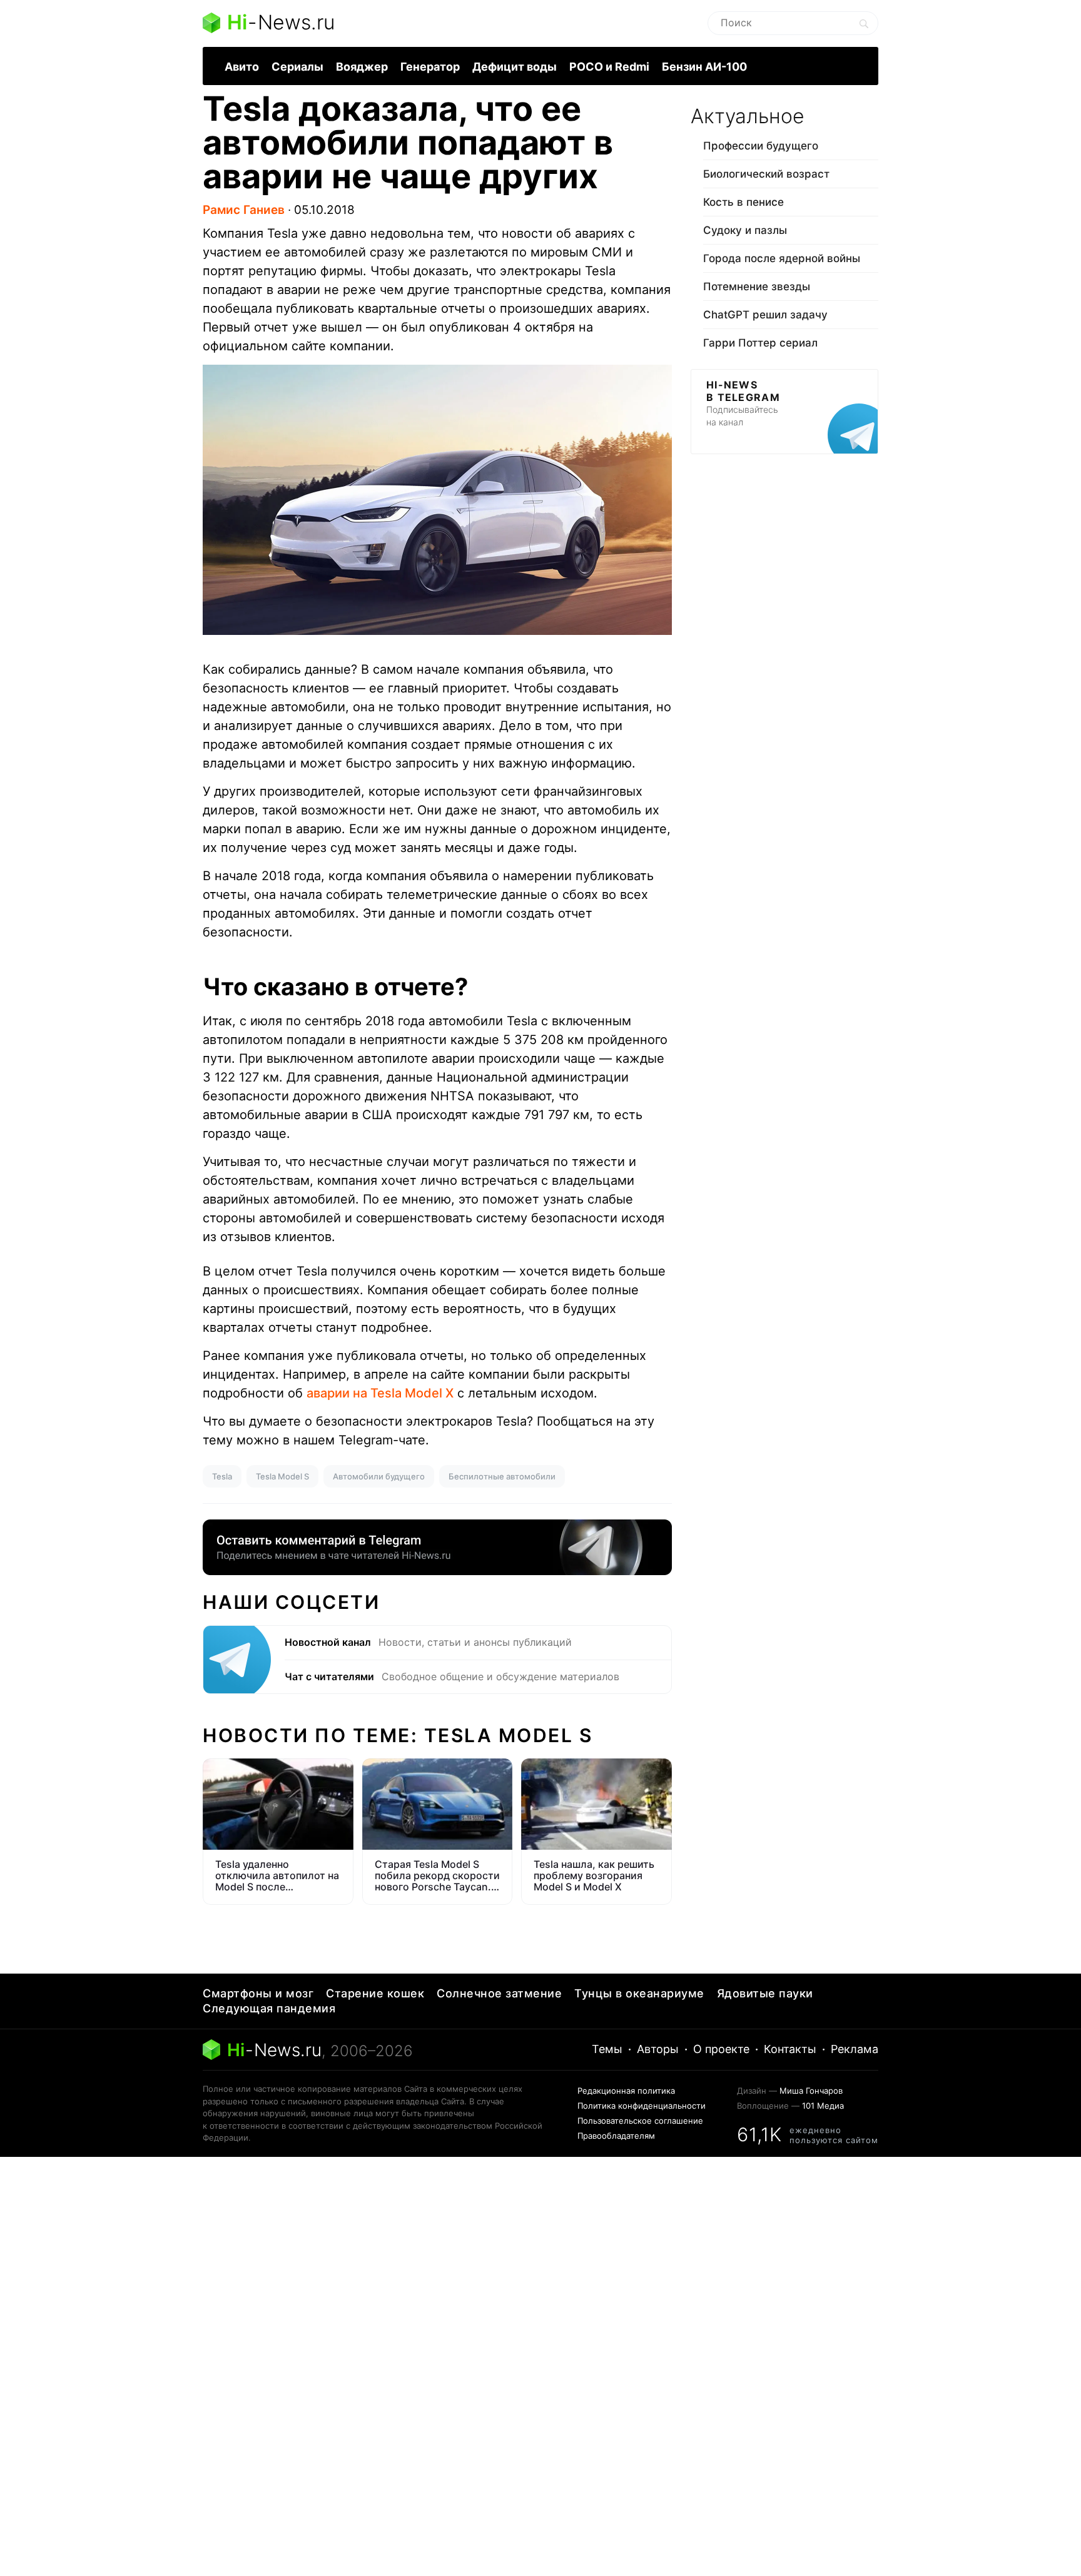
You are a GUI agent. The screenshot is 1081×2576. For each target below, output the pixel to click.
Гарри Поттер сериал (760, 343)
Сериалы (297, 67)
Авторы (658, 2049)
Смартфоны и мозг (258, 1993)
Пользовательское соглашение (640, 2121)
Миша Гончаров (811, 2091)
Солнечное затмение (499, 1993)
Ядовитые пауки (765, 1993)
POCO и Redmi (609, 67)
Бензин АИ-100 (704, 67)
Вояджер (362, 67)
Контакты (790, 2049)
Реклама (855, 2049)
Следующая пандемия (269, 2008)
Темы (607, 2049)
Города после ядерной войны (782, 258)
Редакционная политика (626, 2091)
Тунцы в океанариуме (639, 1993)
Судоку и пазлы (745, 230)
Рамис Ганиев (244, 210)
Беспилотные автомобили (502, 1476)
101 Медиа (823, 2106)
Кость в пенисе (744, 202)
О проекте (721, 2049)
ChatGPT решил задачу (765, 315)
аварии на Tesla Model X (380, 1393)
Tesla (222, 1476)
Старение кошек (375, 1993)
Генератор (430, 67)
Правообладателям (616, 2136)
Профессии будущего (761, 146)
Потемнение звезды (757, 287)
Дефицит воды (515, 67)
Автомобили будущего (379, 1476)
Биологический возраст (766, 174)
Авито (242, 67)
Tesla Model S (282, 1476)
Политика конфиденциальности (642, 2106)
